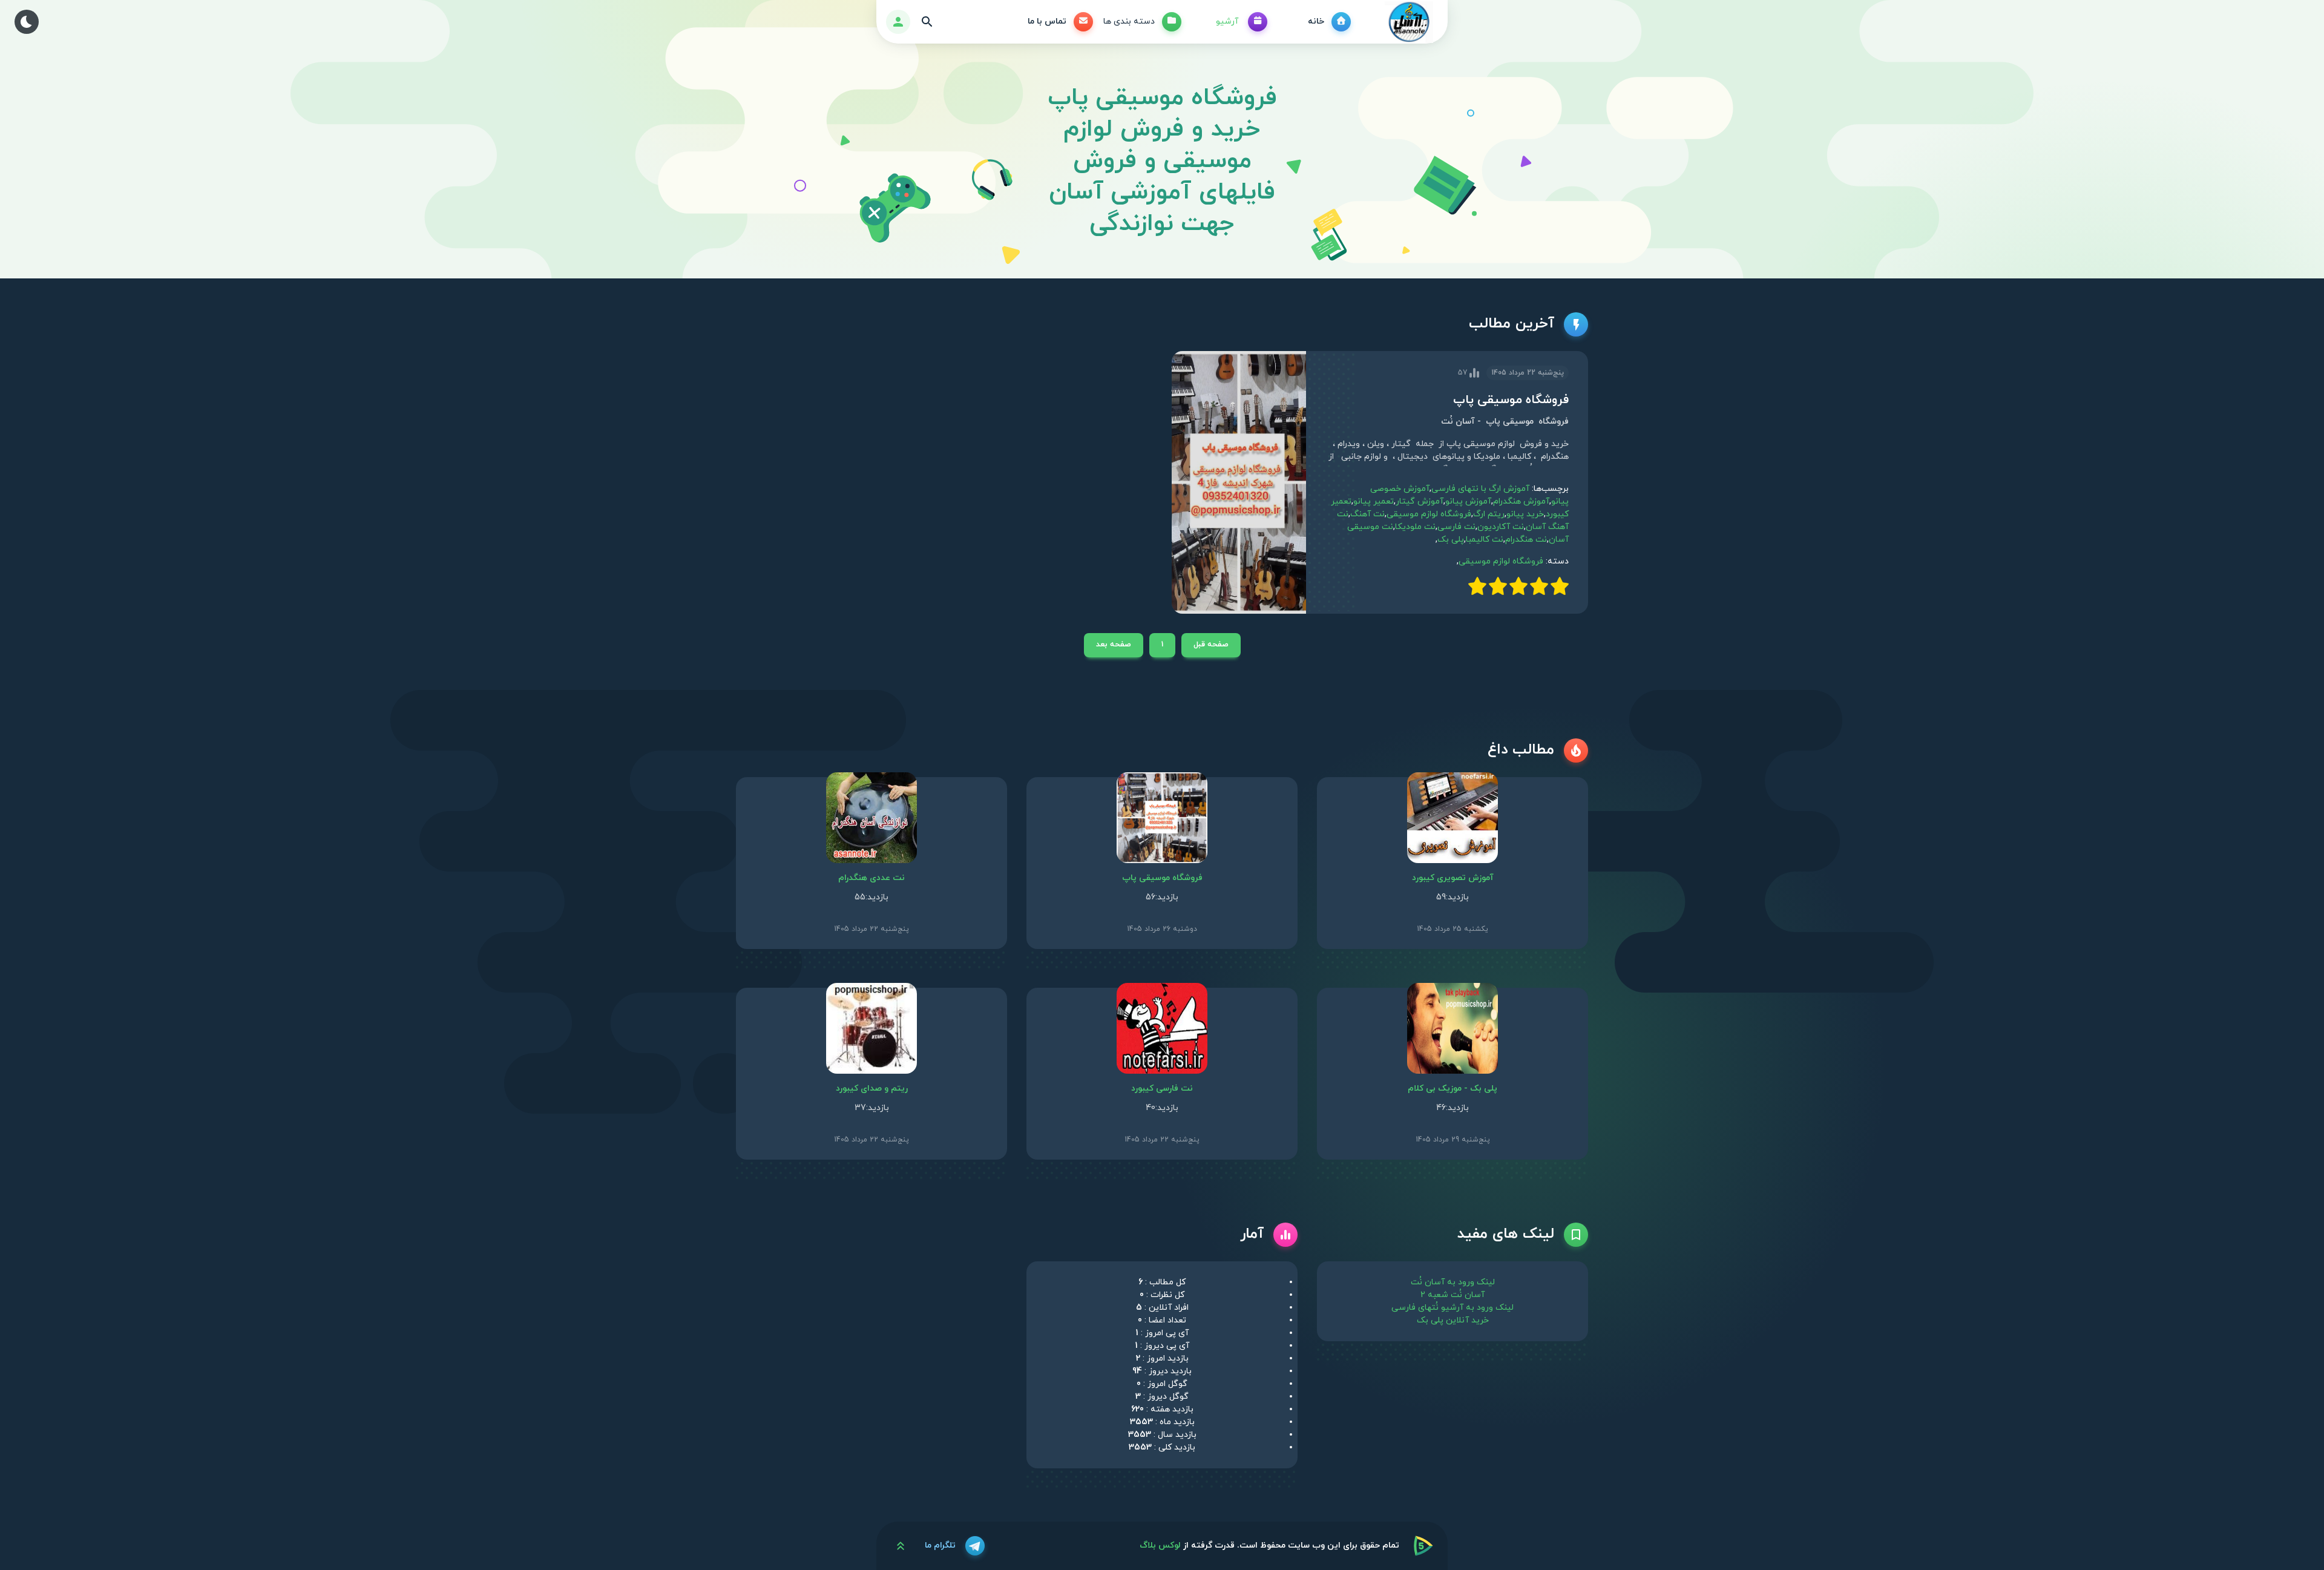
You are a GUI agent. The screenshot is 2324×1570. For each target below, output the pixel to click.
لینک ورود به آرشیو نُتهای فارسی (1452, 1308)
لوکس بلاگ (1160, 1545)
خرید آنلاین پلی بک (1453, 1320)
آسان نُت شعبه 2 (1452, 1295)
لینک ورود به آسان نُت (1453, 1282)
